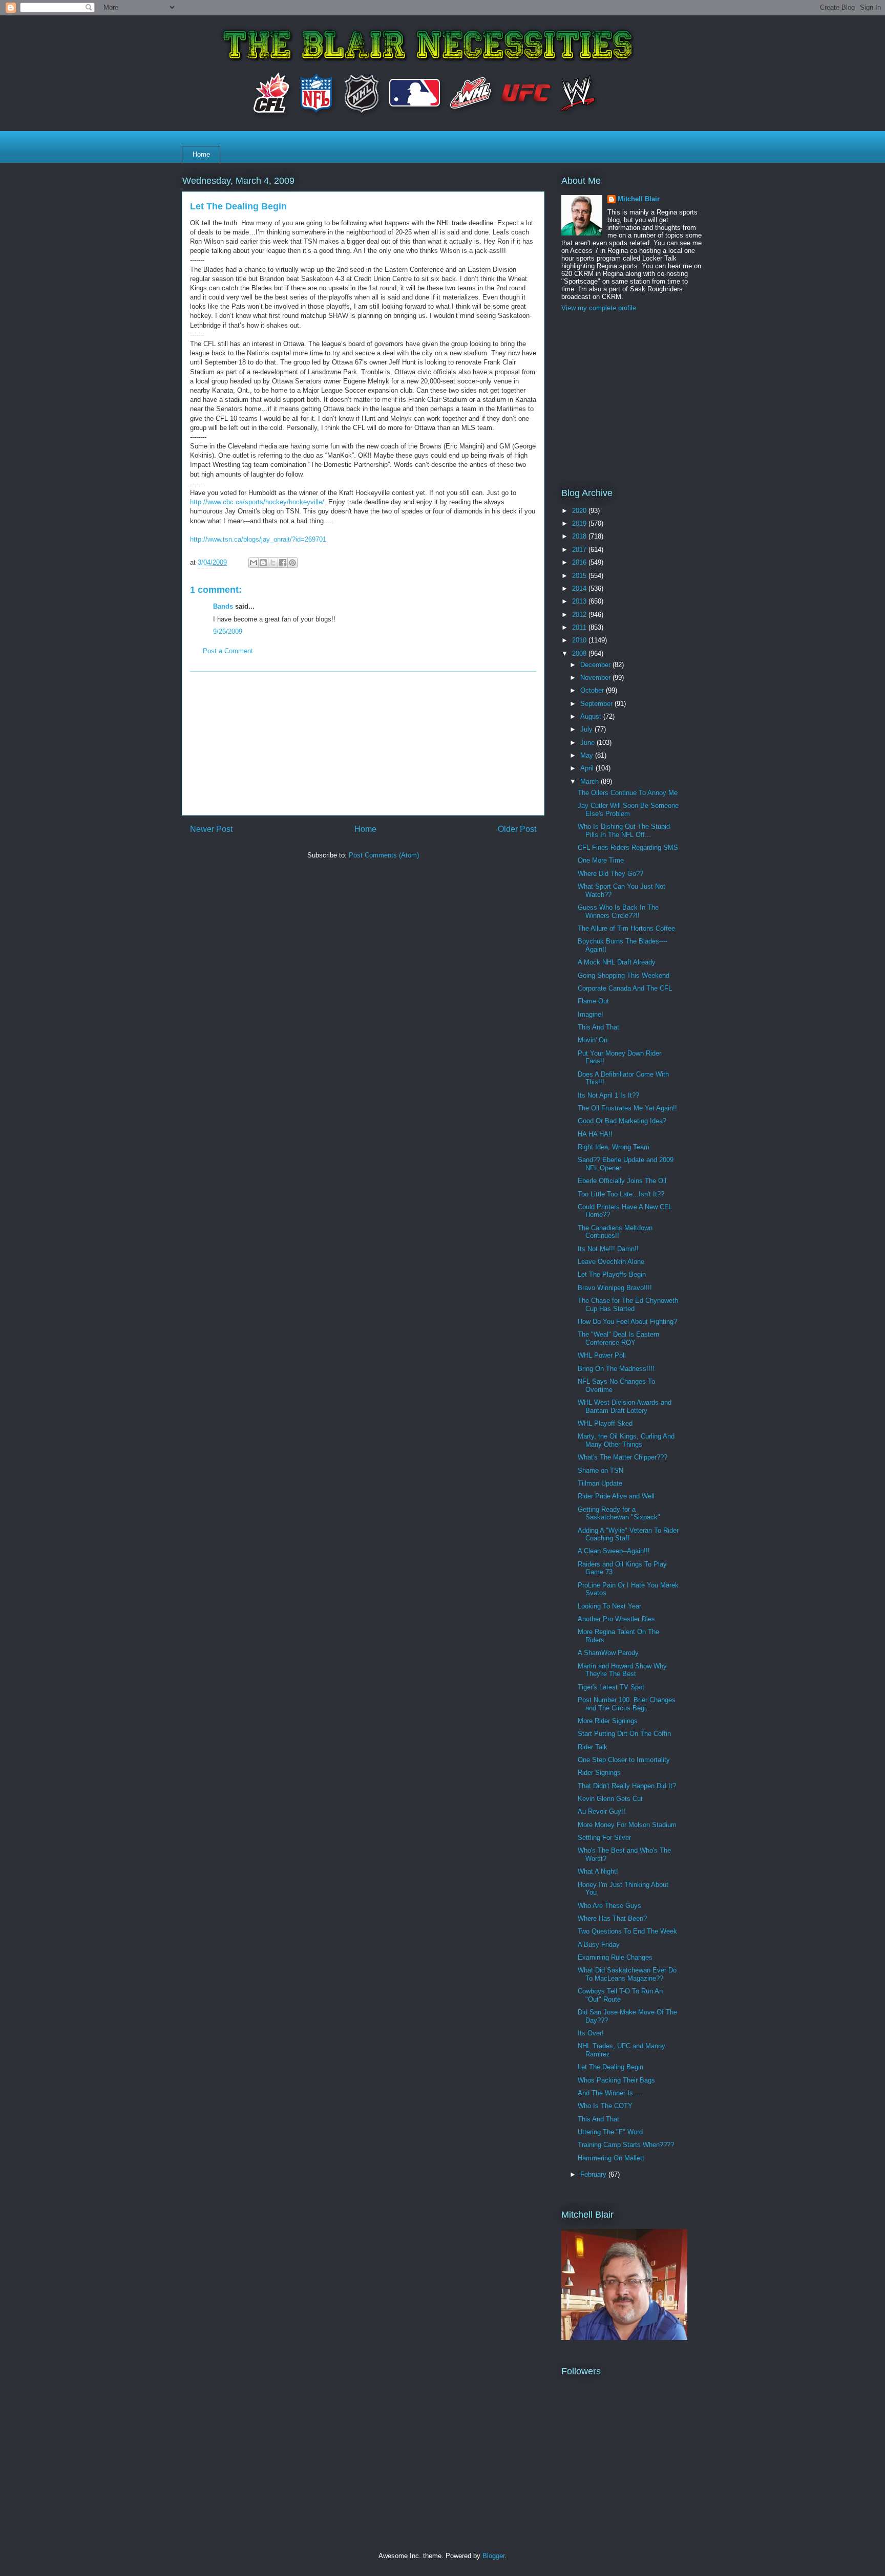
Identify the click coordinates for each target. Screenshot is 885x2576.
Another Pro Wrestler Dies (616, 1619)
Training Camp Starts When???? (626, 2145)
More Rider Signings (608, 1721)
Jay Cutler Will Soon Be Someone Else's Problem (628, 810)
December (596, 665)
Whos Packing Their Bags (616, 2080)
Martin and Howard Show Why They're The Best (622, 1670)
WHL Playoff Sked (605, 1423)
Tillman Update (600, 1483)
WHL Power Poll (602, 1355)
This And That (598, 1027)
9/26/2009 (228, 631)
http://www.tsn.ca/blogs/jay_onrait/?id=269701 (258, 539)
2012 (580, 615)
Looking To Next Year (609, 1606)
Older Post (517, 829)
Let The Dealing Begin (610, 2067)
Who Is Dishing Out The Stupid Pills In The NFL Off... (624, 831)
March (591, 781)
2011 (580, 627)
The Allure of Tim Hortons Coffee (626, 928)
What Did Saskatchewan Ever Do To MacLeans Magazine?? (627, 1974)
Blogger (493, 2556)
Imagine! (591, 1014)
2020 (580, 511)
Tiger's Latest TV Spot (611, 1687)
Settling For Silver (604, 1838)
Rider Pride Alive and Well (616, 1496)
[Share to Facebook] (283, 563)
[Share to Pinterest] (292, 563)
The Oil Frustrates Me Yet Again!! (627, 1108)
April (588, 768)
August (592, 716)
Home (201, 154)
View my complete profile (599, 308)
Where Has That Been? (612, 1918)
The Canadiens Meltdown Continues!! (615, 1232)
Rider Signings (599, 1773)
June (588, 743)
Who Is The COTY (605, 2106)
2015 (580, 576)
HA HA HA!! (595, 1134)
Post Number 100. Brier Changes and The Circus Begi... (627, 1704)
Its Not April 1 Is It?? (608, 1095)
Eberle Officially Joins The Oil (622, 1181)
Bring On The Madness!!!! (616, 1369)
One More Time (601, 860)
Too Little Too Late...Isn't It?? (621, 1194)
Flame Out (593, 1001)
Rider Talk (593, 1747)
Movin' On (593, 1040)
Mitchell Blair (639, 199)
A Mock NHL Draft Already (617, 962)
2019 (580, 523)
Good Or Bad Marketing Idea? (622, 1121)
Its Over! (591, 2033)
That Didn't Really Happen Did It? (627, 1786)
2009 (580, 653)
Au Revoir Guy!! (602, 1811)
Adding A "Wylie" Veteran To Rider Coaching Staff (628, 1534)
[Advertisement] (363, 743)
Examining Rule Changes (615, 1957)
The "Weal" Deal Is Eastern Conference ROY (618, 1338)
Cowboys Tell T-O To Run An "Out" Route (620, 1995)
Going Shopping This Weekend (624, 975)
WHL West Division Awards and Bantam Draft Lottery (625, 1407)
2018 (580, 536)
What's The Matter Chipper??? (623, 1457)
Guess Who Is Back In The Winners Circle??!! (618, 911)
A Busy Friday (599, 1945)
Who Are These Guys (609, 1906)
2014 (580, 588)
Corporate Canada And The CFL (625, 988)
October (593, 690)
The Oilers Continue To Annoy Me (628, 793)
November (596, 678)
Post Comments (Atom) (384, 855)
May (588, 755)
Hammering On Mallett (611, 2158)
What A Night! (598, 1871)
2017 (580, 550)
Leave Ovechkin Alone (611, 1262)
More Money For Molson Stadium (627, 1825)
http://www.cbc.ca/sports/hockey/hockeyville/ (257, 502)
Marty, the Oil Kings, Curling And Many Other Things (626, 1440)
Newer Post (211, 829)
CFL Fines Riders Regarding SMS (628, 847)
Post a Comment (228, 651)
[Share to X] (273, 563)
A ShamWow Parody (608, 1653)
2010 (580, 640)
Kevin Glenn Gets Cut (610, 1799)
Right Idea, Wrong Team (614, 1147)
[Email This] (254, 563)
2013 (580, 601)
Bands (223, 606)
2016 (580, 562)
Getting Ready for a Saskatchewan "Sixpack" (619, 1514)
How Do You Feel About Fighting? (627, 1322)
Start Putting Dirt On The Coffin (624, 1734)
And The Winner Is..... (610, 2093)
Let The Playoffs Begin (612, 1274)
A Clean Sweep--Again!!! (614, 1551)
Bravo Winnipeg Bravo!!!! (615, 1288)
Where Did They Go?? (610, 874)
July (587, 729)
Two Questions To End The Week (627, 1931)
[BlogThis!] (263, 563)
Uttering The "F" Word (610, 2132)
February (594, 2174)
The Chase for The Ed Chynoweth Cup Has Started (628, 1305)
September (597, 704)
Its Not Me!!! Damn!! (608, 1249)
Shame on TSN (600, 1471)
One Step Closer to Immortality (624, 1760)
